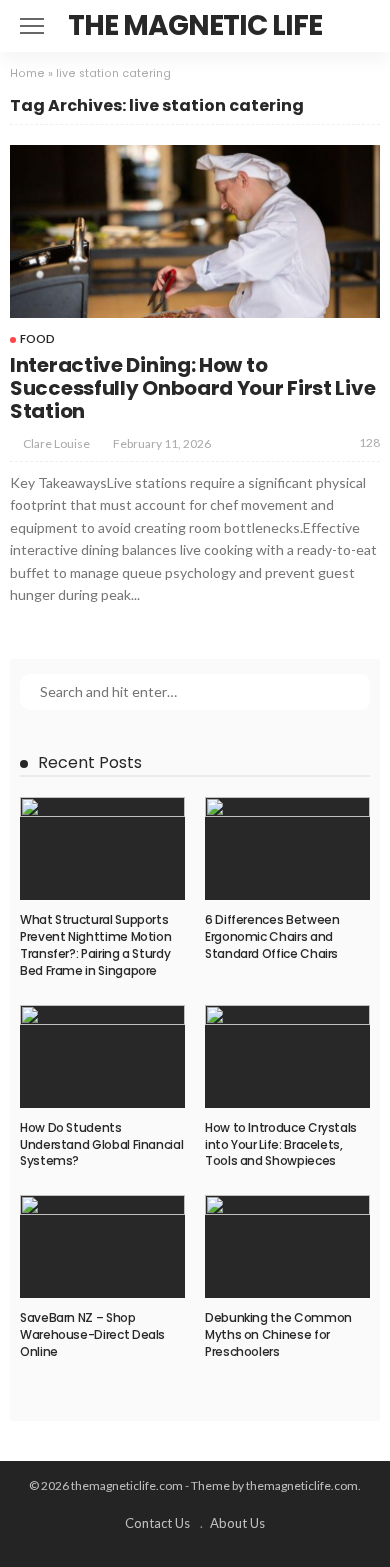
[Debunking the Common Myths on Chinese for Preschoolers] (287, 1246)
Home (27, 73)
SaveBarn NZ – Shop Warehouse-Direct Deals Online (92, 1334)
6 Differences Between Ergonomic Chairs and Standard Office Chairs (272, 936)
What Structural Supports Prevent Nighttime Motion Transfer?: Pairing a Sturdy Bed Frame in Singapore (95, 944)
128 (369, 442)
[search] (364, 26)
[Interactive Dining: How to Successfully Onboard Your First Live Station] (195, 231)
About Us (237, 1523)
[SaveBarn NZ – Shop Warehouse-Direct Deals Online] (102, 1246)
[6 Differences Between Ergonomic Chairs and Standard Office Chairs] (287, 848)
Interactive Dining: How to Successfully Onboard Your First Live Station (192, 388)
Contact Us (157, 1523)
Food (37, 338)
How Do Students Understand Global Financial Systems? (101, 1144)
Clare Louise (56, 443)
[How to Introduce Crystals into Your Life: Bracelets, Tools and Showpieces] (287, 1056)
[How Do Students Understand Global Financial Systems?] (102, 1056)
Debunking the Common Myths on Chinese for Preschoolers (278, 1334)
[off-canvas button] (32, 26)
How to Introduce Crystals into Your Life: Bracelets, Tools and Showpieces (281, 1144)
